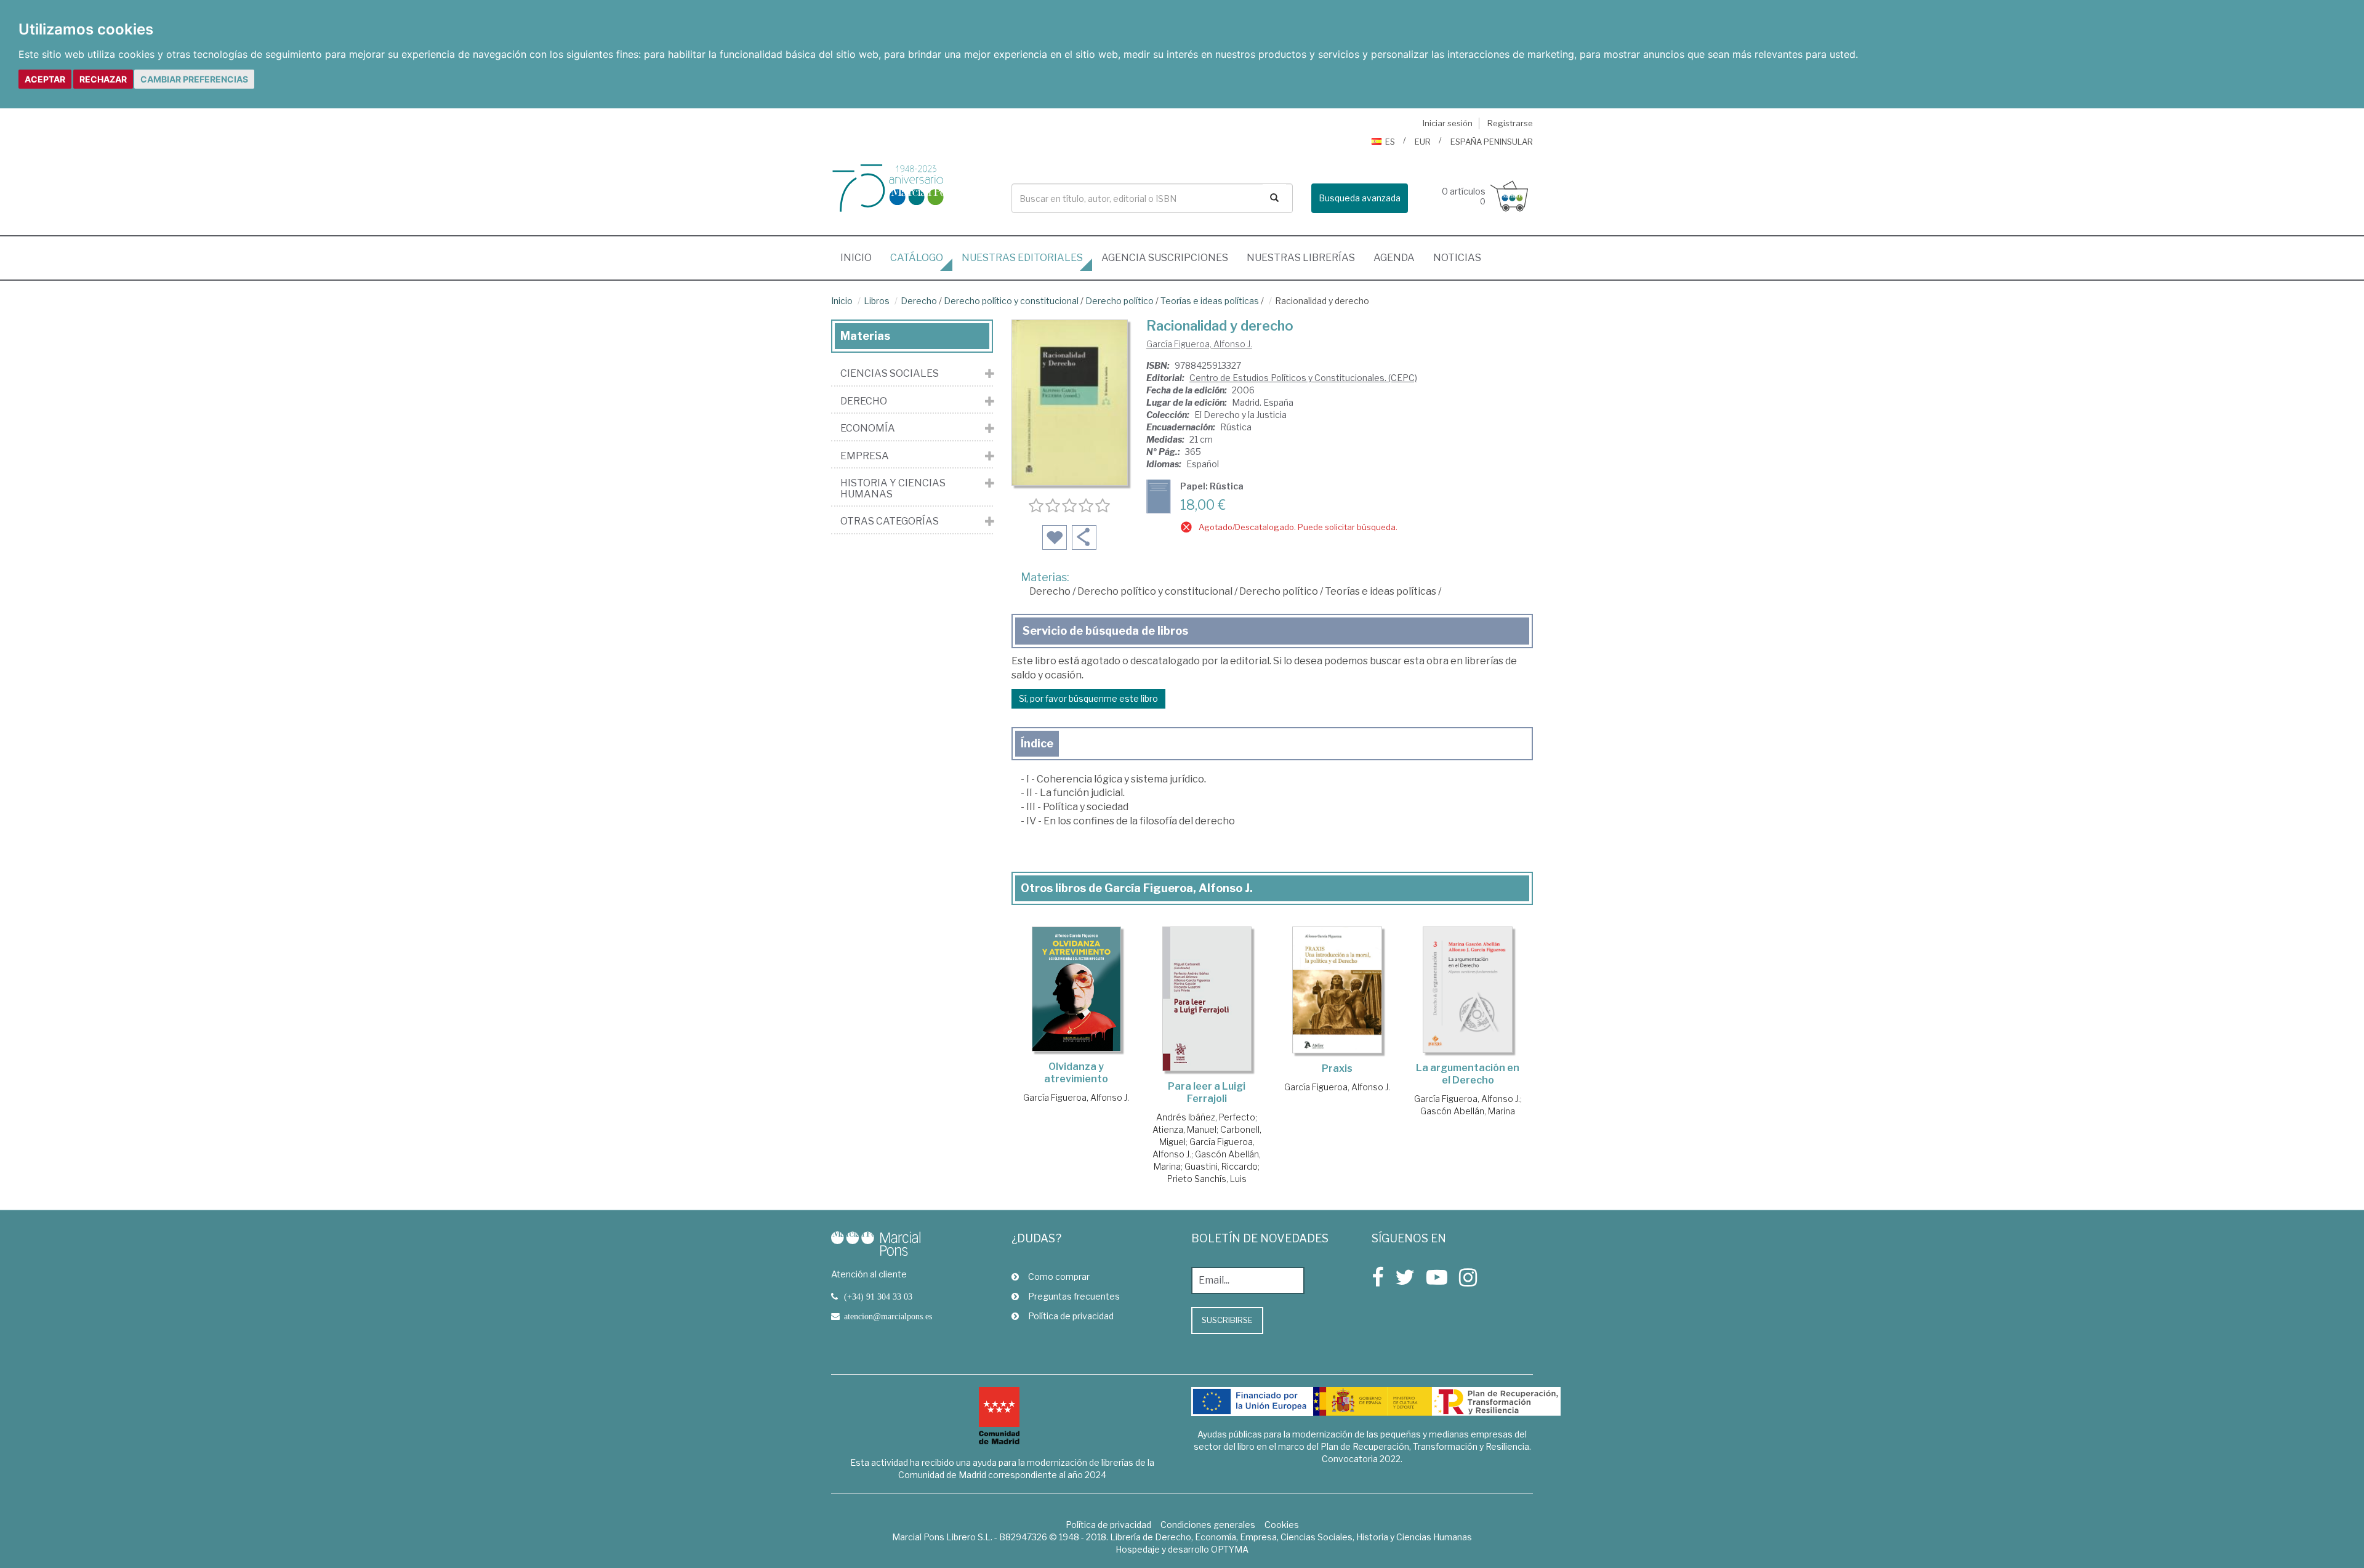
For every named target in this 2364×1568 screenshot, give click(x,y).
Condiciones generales (1208, 1525)
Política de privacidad (1071, 1316)
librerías (1301, 258)
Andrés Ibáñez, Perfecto (1206, 1117)
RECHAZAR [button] (103, 79)
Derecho (919, 301)
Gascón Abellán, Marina (1468, 1111)
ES (1390, 142)
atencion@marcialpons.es (888, 1316)
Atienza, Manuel (1184, 1129)
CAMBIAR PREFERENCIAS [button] (194, 79)
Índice (1037, 743)
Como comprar (1059, 1277)
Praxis (1337, 1068)
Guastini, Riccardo (1221, 1166)
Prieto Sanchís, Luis (1207, 1179)
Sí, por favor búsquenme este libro (1088, 698)
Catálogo (917, 258)
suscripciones (1165, 258)
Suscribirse (1227, 1320)
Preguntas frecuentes (1074, 1296)
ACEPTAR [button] (45, 79)
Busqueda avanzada (1360, 198)
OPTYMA (1230, 1549)
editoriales (1022, 258)
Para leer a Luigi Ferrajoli (1207, 1092)
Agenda (1394, 258)
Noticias (1457, 258)
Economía (868, 428)
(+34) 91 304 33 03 (878, 1297)
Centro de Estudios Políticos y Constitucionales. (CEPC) (1303, 378)
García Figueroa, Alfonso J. (1199, 344)
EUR (1423, 142)
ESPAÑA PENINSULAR (1492, 142)
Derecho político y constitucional (1011, 301)
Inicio (861, 257)
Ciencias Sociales (890, 374)
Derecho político (1120, 301)
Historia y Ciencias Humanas (893, 488)
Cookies (1282, 1525)
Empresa (865, 456)
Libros (877, 301)
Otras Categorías (890, 521)
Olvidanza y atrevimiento (1076, 1073)
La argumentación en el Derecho (1468, 1074)
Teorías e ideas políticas (1210, 301)
